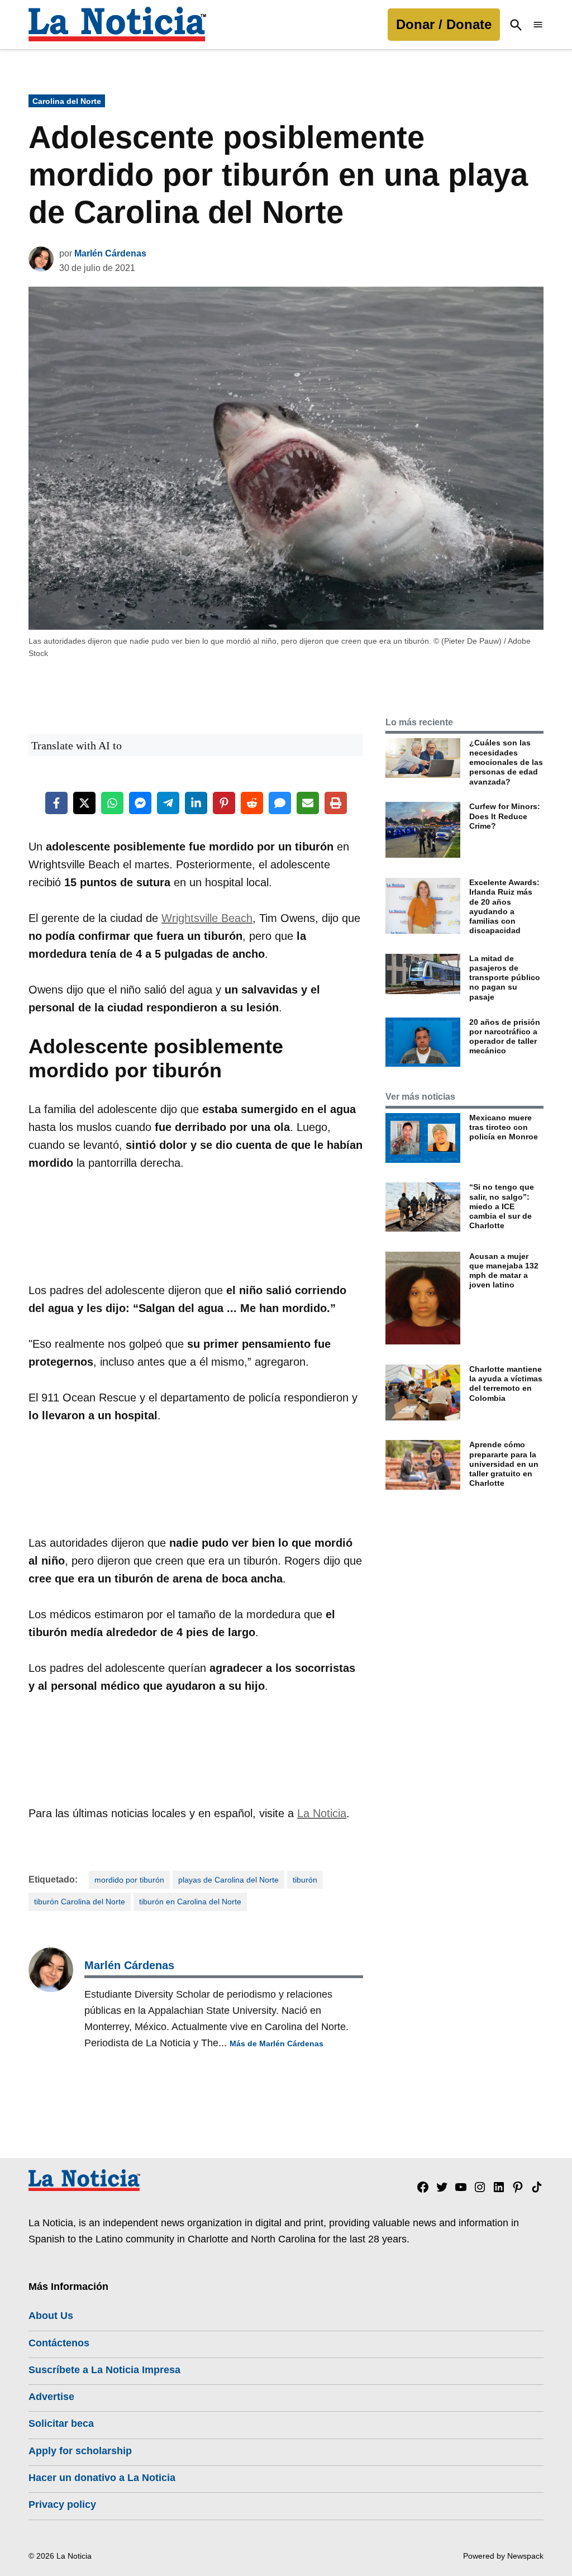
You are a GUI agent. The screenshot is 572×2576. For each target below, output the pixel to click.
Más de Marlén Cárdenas (277, 2043)
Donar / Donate (444, 24)
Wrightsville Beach (207, 918)
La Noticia (322, 1813)
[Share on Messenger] (140, 803)
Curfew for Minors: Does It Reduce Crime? (505, 816)
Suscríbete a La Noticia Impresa (104, 2370)
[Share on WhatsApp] (112, 803)
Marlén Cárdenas (110, 253)
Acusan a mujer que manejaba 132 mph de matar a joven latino (504, 1271)
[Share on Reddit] (252, 803)
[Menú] (538, 25)
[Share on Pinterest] (224, 803)
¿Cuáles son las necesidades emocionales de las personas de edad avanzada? (506, 762)
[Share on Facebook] (56, 803)
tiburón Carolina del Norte (80, 1902)
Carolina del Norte (67, 101)
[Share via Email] (308, 803)
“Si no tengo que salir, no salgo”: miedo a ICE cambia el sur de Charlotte (502, 1206)
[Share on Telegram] (168, 803)
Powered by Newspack (503, 2556)
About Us (51, 2316)
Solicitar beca (61, 2423)
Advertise (51, 2397)
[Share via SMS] (280, 803)
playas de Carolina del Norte (228, 1880)
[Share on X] (84, 803)
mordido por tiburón (129, 1880)
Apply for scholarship (80, 2451)
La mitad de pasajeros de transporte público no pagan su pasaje (505, 978)
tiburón (305, 1880)
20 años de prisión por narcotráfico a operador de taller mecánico (505, 1037)
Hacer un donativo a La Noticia (102, 2478)
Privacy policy (62, 2504)
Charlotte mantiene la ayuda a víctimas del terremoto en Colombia (506, 1384)
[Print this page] (336, 803)
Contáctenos (59, 2343)
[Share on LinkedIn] (196, 803)
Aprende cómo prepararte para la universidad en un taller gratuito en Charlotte (504, 1464)
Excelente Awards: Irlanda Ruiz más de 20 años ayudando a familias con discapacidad (504, 906)
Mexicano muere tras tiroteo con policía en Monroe (504, 1127)
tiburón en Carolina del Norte (190, 1902)
